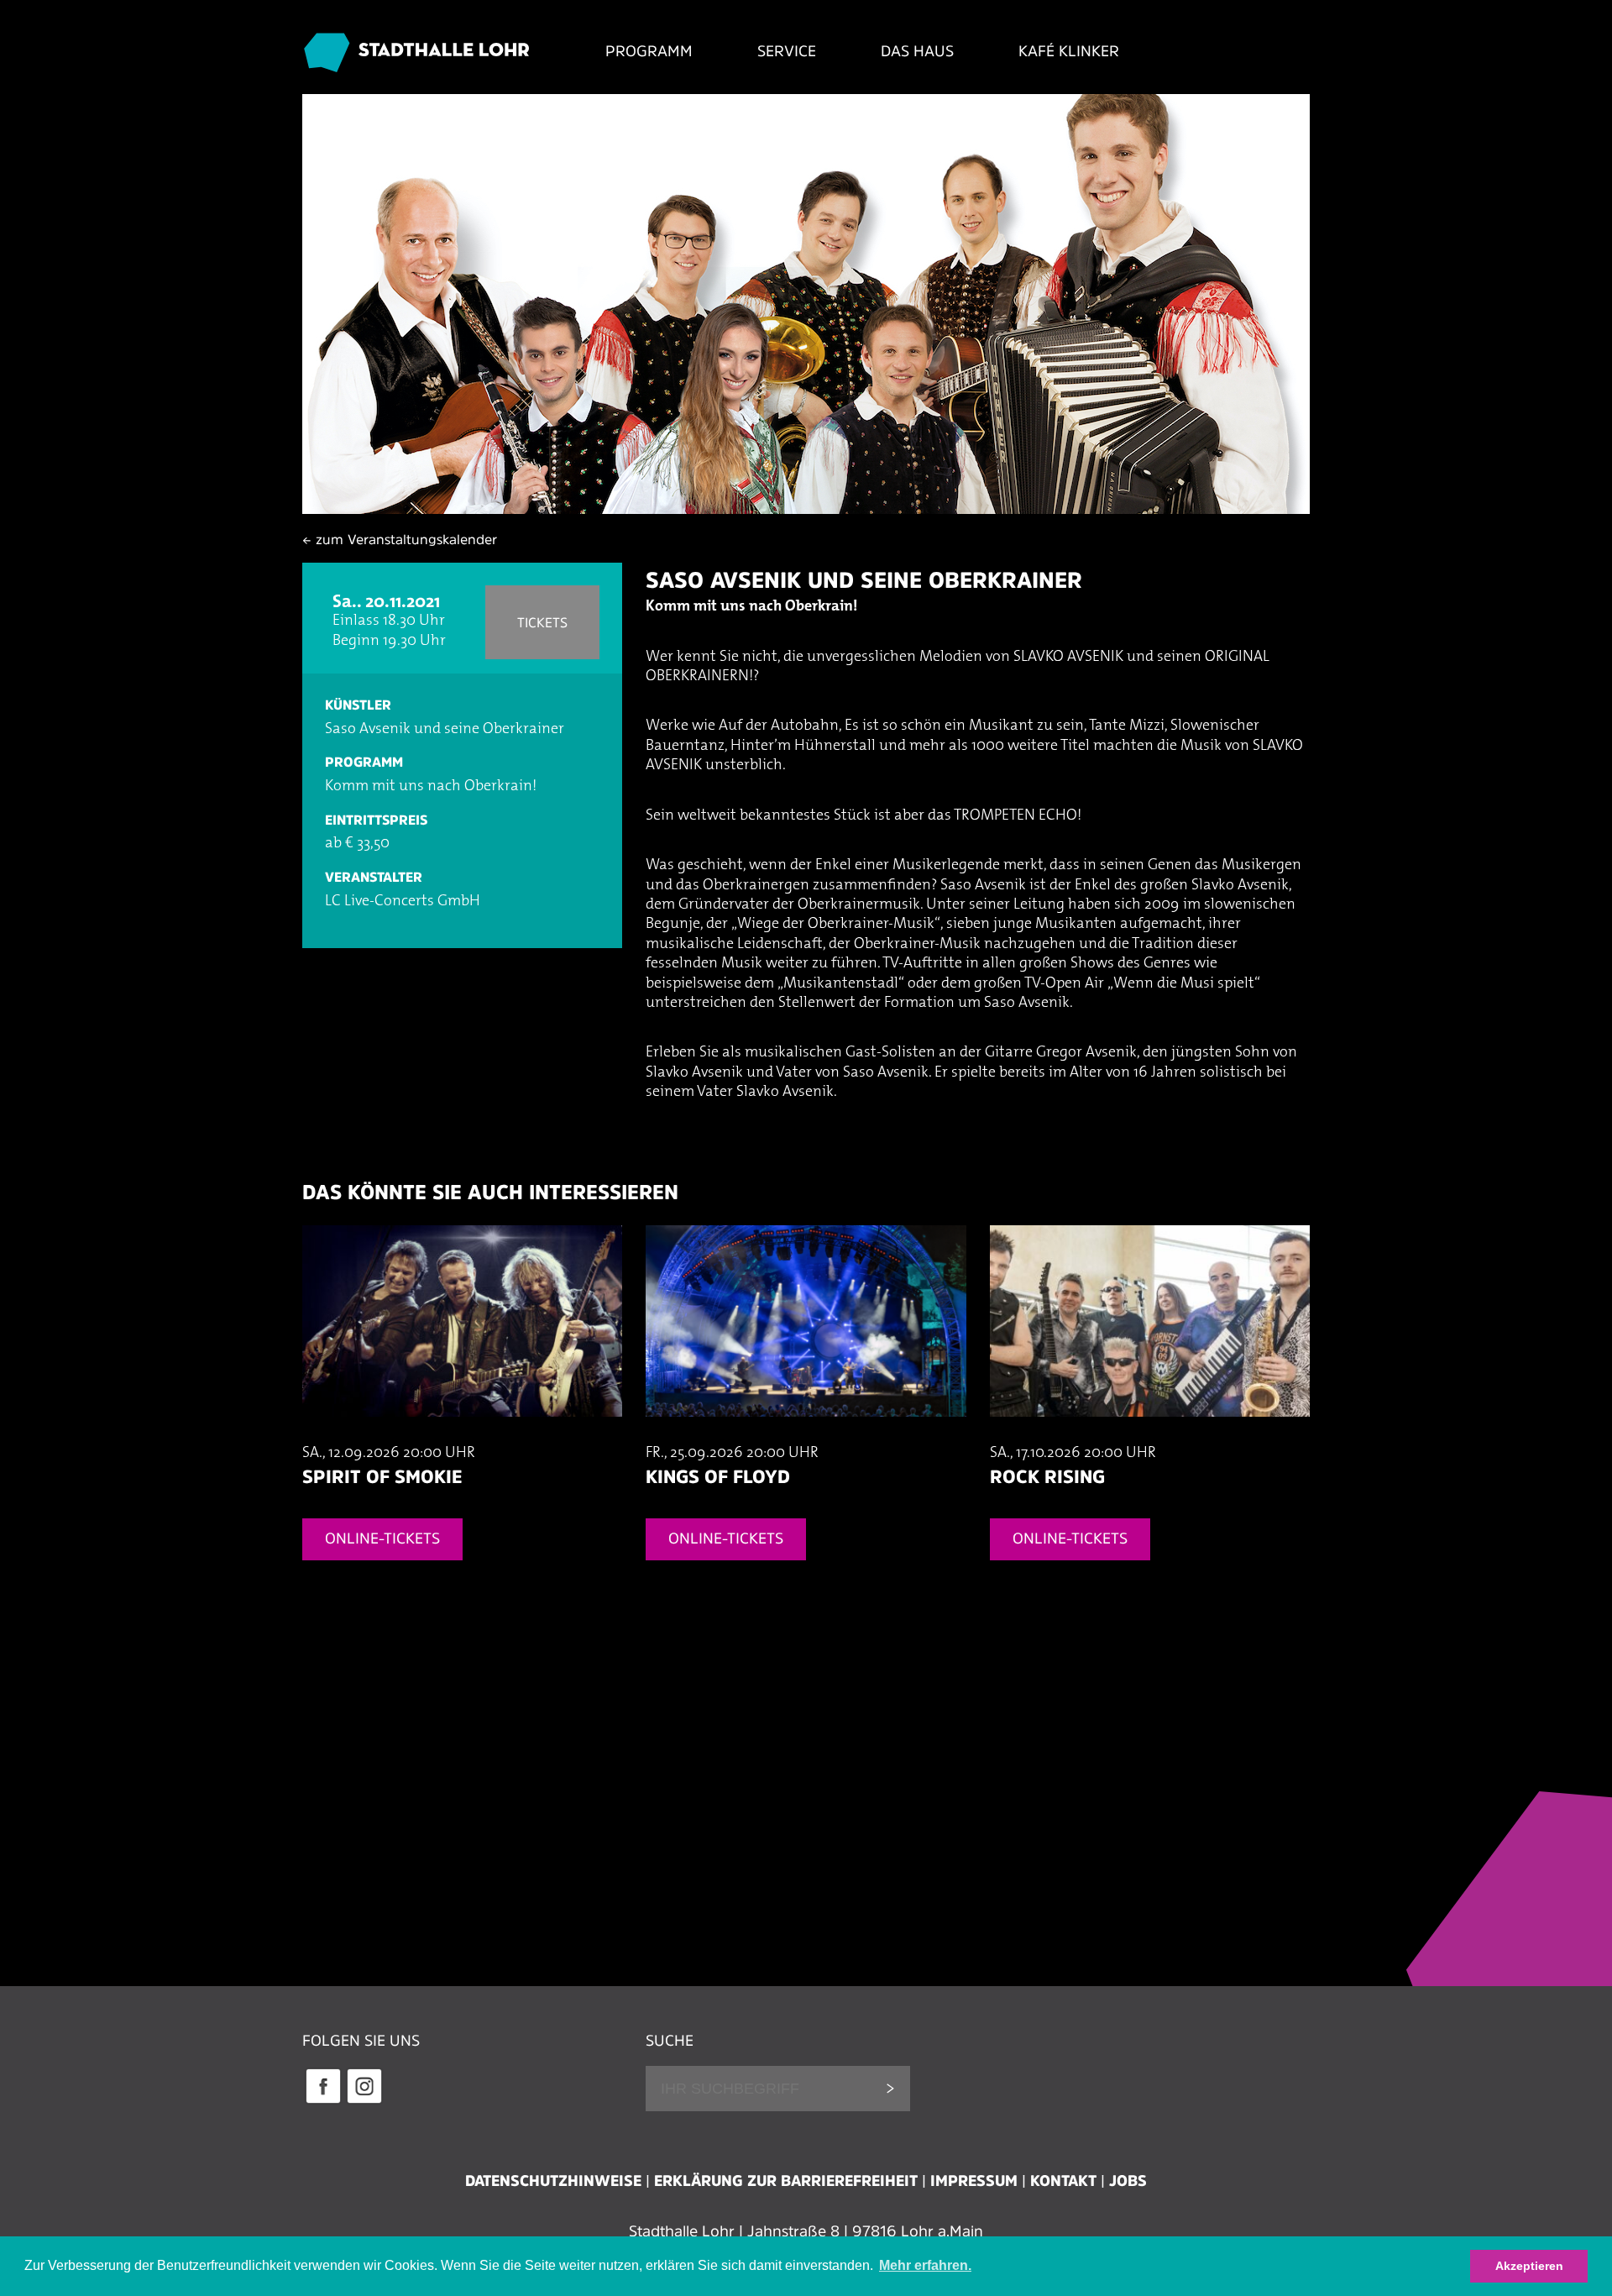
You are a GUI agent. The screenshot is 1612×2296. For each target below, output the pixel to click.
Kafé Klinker (1069, 51)
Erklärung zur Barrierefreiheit (786, 2181)
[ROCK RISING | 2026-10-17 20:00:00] (1150, 1434)
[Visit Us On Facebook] (323, 2101)
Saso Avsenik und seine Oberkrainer (864, 580)
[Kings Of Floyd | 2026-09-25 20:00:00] (806, 1434)
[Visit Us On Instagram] (364, 2101)
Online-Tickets (382, 1539)
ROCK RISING (1047, 1476)
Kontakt (1063, 2181)
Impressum (974, 2181)
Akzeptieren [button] (1529, 2266)
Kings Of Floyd (718, 1476)
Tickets (542, 622)
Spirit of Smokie (382, 1476)
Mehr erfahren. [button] (925, 2265)
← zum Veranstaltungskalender (400, 539)
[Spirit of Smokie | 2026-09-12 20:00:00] (462, 1434)
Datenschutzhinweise (553, 2181)
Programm (649, 51)
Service (787, 51)
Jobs (1128, 2181)
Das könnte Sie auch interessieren (490, 1192)
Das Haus (917, 51)
